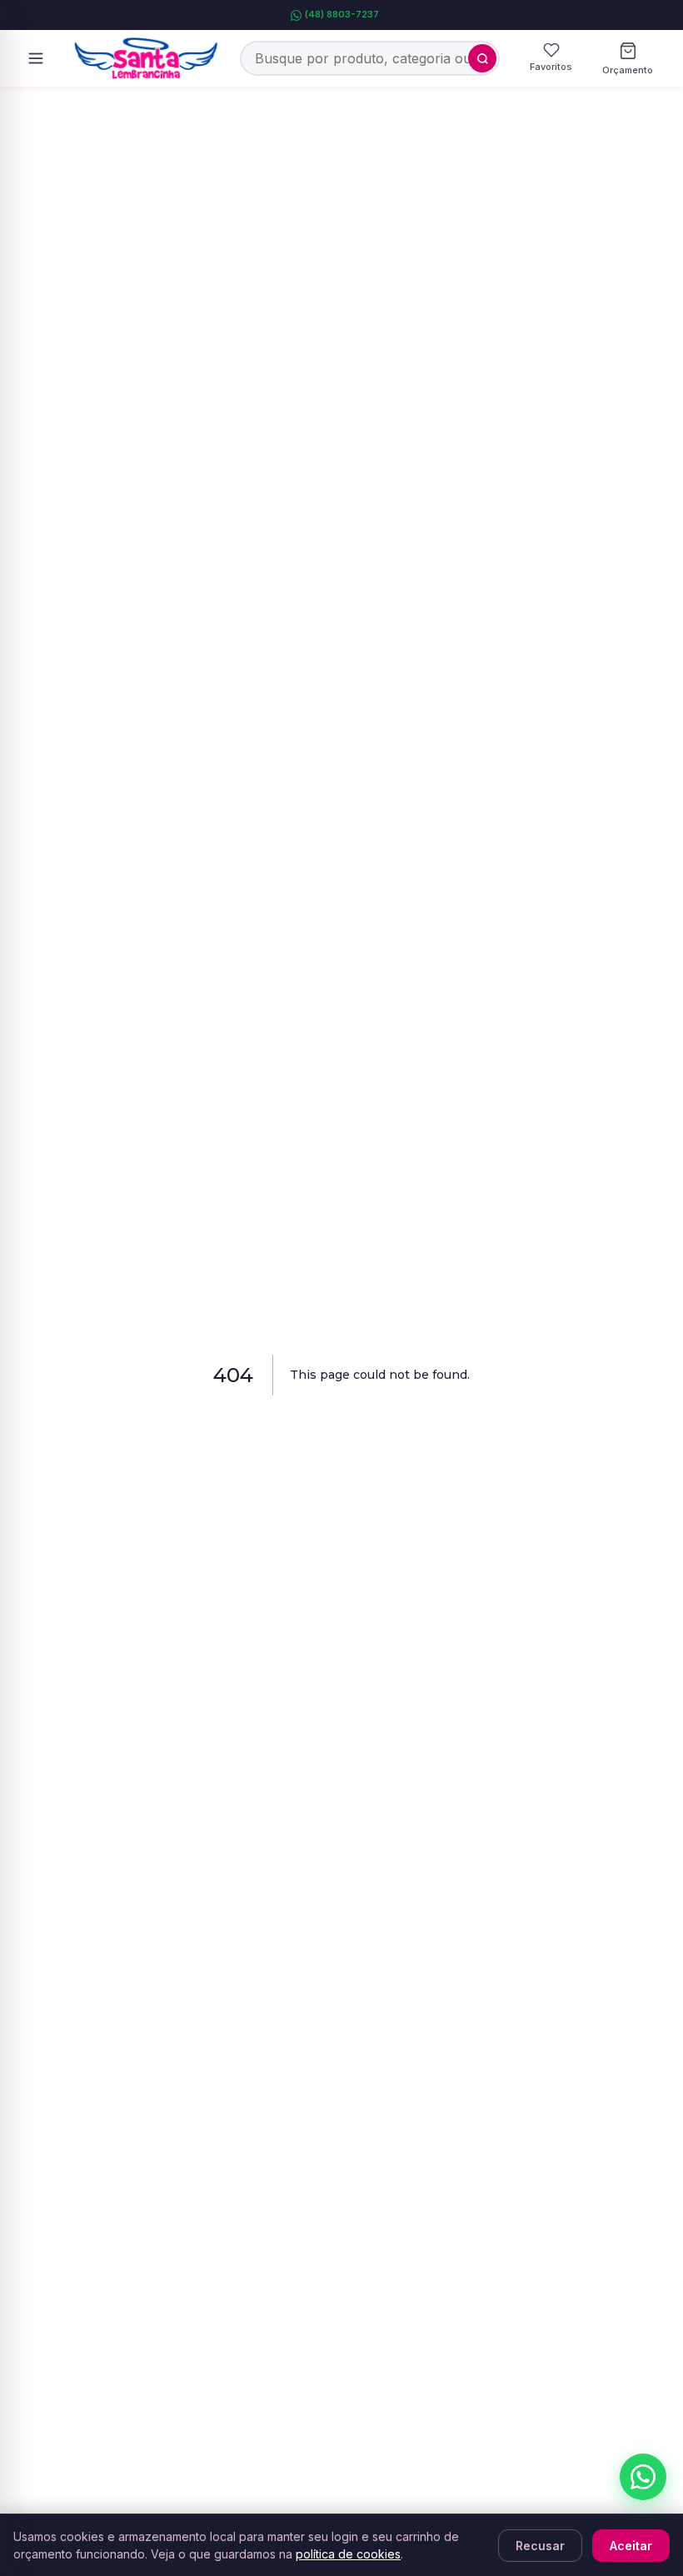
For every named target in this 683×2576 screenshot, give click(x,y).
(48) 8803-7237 (342, 14)
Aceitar (631, 2546)
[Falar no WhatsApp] (643, 2477)
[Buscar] (482, 58)
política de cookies (348, 2554)
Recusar (540, 2546)
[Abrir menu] (36, 58)
